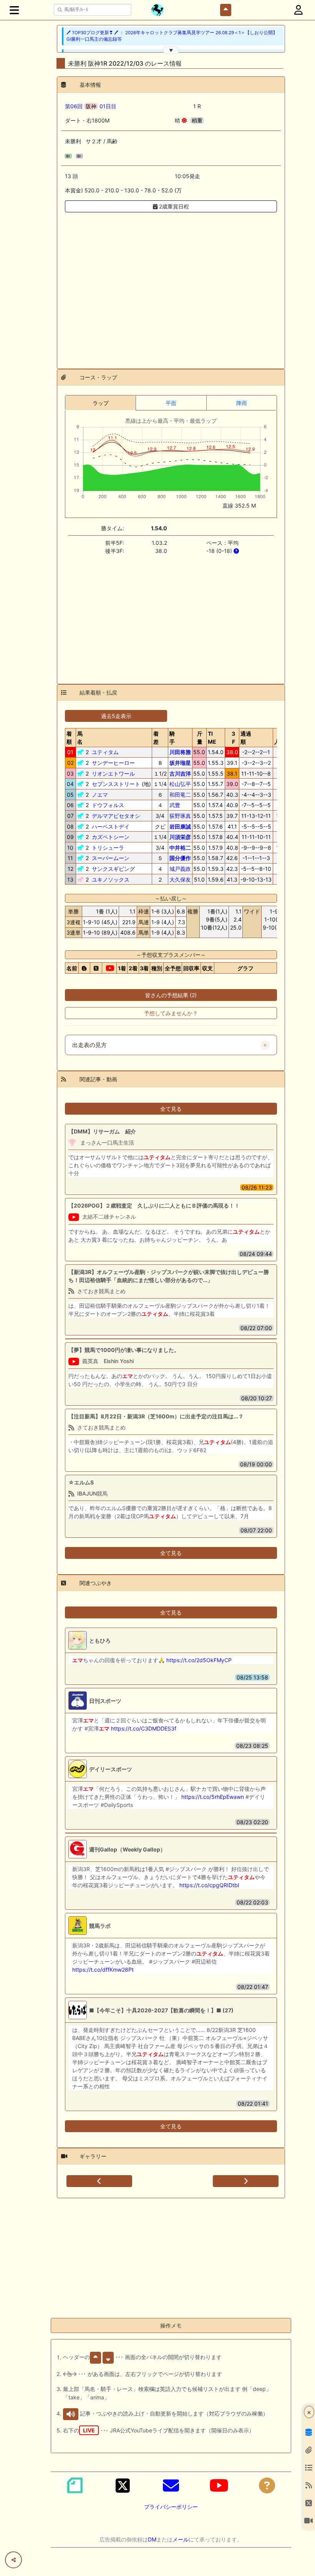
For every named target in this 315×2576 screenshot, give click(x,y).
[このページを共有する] (13, 2560)
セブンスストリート (116, 784)
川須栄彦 (180, 837)
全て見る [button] (171, 1109)
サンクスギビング (113, 869)
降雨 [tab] (242, 403)
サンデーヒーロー (113, 763)
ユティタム (105, 752)
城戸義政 (180, 869)
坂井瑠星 (180, 763)
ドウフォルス (108, 805)
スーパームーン (111, 858)
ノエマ (100, 795)
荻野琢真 (180, 816)
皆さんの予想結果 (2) (171, 995)
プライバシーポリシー (171, 2507)
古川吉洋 (180, 773)
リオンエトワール (113, 773)
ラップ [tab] (101, 403)
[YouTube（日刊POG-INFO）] (219, 2485)
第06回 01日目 (91, 106)
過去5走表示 (116, 716)
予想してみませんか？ (171, 1013)
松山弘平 (180, 784)
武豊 (175, 805)
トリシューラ (108, 848)
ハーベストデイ (111, 826)
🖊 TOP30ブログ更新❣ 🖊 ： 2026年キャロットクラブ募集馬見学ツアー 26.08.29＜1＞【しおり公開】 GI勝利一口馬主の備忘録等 (172, 36)
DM (152, 2539)
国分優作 (180, 858)
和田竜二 (180, 795)
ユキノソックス (111, 879)
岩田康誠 (180, 826)
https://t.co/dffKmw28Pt (103, 1970)
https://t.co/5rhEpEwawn (213, 1797)
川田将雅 (180, 752)
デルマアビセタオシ (116, 816)
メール (181, 2539)
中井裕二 (180, 848)
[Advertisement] (171, 286)
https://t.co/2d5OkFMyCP (199, 1660)
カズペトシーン (111, 837)
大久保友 (180, 879)
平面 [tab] (171, 403)
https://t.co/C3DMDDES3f (144, 1728)
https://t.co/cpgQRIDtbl (209, 1885)
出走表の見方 (90, 1045)
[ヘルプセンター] (267, 2485)
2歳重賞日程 (173, 206)
